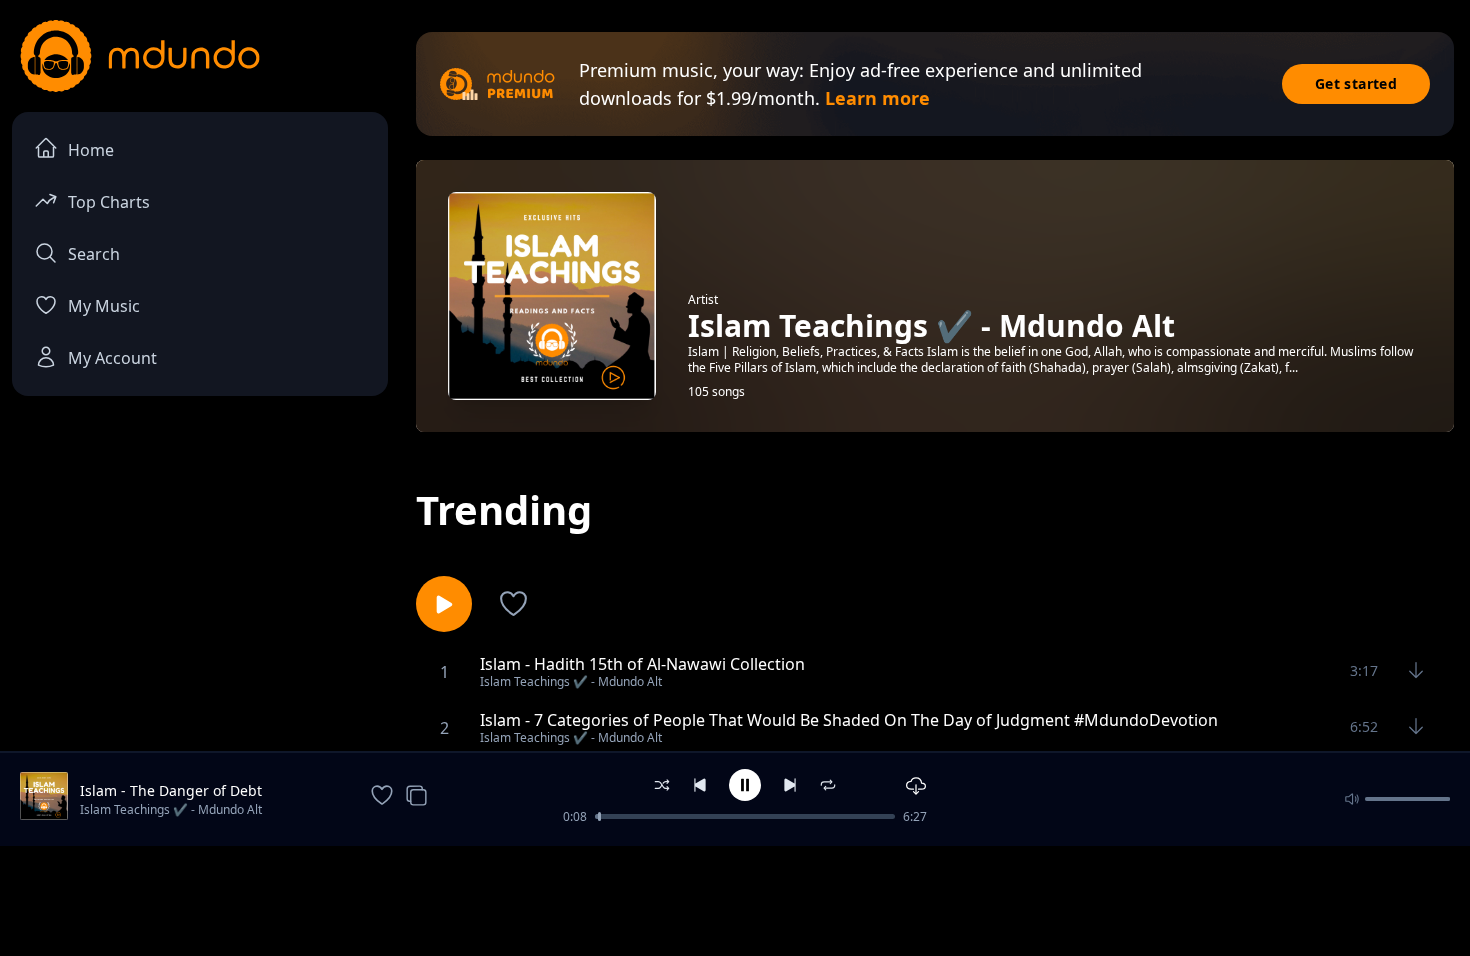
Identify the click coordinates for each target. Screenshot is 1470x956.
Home (91, 150)
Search (94, 254)
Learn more (877, 98)
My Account (112, 358)
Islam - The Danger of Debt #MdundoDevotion (171, 791)
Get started (1356, 83)
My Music (104, 306)
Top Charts (109, 202)
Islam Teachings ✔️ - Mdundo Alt (171, 809)
